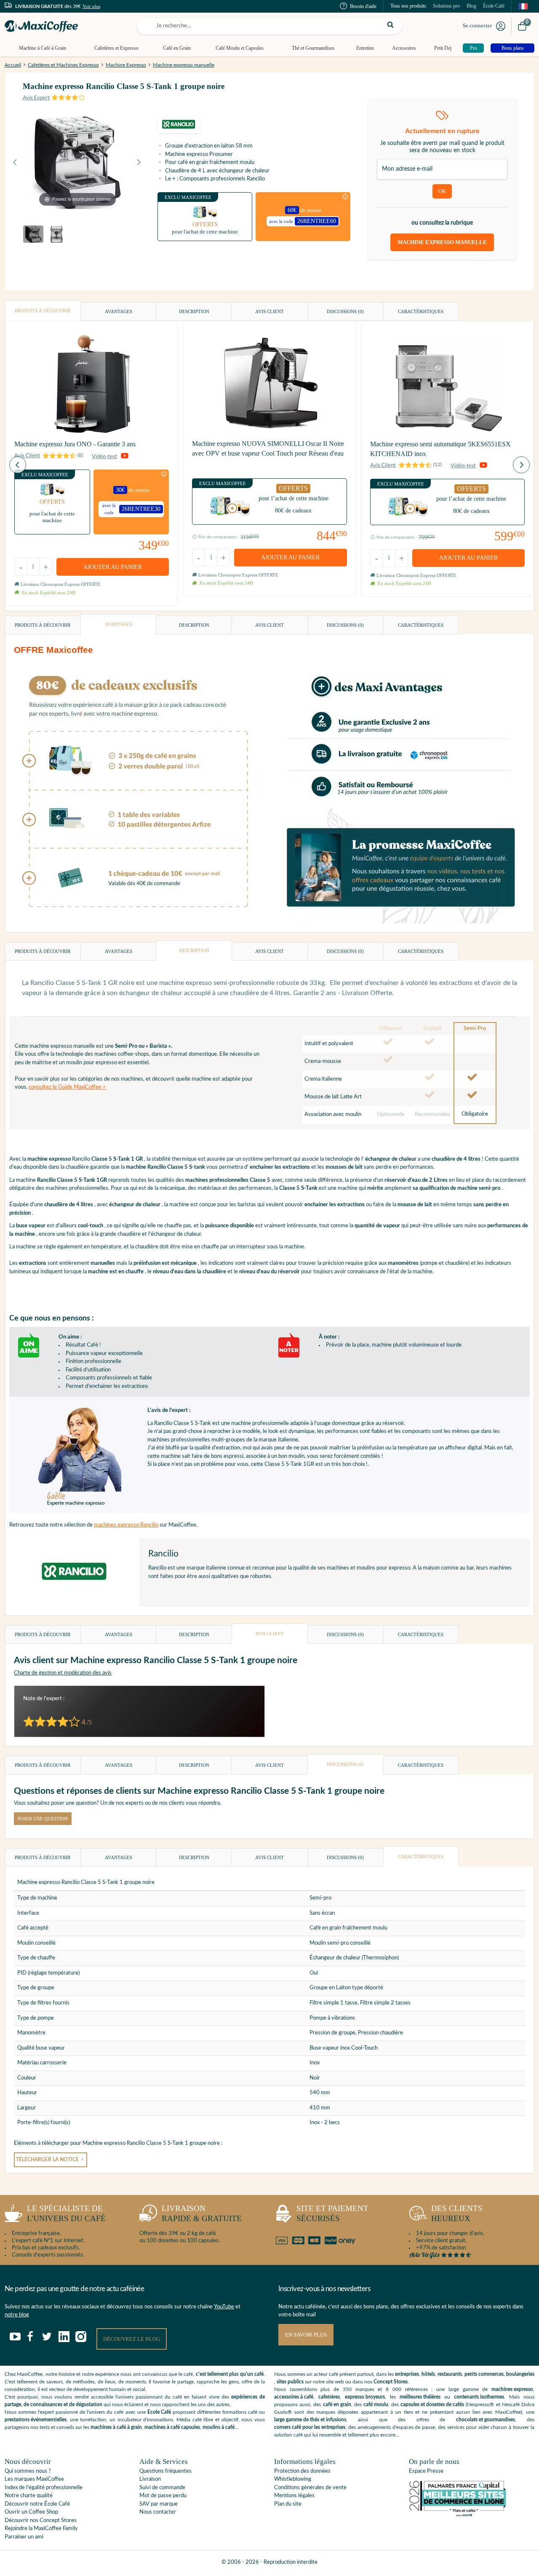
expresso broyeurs (365, 2397)
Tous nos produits (408, 6)
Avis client (269, 311)
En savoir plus (306, 2335)
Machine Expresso (126, 65)
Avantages (119, 311)
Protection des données (302, 2471)
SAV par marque (159, 2504)
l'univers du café (66, 2214)
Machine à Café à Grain (43, 48)
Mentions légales (294, 2496)
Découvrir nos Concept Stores (41, 2521)
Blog (471, 6)
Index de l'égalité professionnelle (44, 2488)
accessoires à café (294, 2397)
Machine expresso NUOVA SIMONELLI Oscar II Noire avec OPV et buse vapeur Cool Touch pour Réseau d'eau (268, 448)
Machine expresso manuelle (184, 65)
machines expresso (512, 2389)
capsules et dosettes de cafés (432, 2404)
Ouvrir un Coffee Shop (31, 2512)
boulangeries (520, 2374)
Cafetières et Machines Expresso (63, 65)
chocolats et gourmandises (486, 2420)
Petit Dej (443, 48)
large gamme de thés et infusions (310, 2420)
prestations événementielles (36, 2420)
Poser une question (43, 1819)
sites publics (290, 2382)
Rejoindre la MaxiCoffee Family (41, 2529)
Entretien (365, 48)
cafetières (329, 2397)
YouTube (224, 2307)
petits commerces (484, 2374)
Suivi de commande (162, 2488)
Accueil (13, 65)
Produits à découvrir (43, 311)
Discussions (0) (345, 311)
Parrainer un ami (24, 2537)
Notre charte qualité (29, 2496)
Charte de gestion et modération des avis (63, 1673)
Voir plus (91, 6)
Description (194, 311)
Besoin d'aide (363, 6)
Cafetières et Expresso (116, 48)
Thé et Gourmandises (313, 48)
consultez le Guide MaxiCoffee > (67, 1087)
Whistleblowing (293, 2479)
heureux (457, 2214)
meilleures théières (420, 2397)
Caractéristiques (421, 311)
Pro (474, 48)
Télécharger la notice (48, 2160)
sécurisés (332, 2214)
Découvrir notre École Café (37, 2504)
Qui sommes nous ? (28, 2471)
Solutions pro (446, 6)
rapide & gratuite (202, 2214)
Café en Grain (177, 48)
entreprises (407, 2374)
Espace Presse (426, 2471)
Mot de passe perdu (163, 2496)
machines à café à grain (116, 2427)
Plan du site (288, 2504)
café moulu (376, 2404)
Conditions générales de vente (310, 2488)
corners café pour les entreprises (310, 2427)
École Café (494, 6)
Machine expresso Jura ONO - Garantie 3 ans (75, 444)
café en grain (337, 2404)
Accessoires (404, 48)
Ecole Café (159, 2412)
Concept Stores (391, 2382)
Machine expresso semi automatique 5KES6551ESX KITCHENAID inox (440, 449)
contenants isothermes (479, 2397)
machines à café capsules (172, 2427)
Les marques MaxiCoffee (34, 2479)
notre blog (17, 2315)
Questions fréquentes (165, 2471)
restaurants (450, 2374)
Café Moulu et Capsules (240, 48)
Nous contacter (158, 2512)
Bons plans (513, 48)
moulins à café (219, 2427)
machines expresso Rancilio (126, 1525)
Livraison (150, 2479)
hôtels (428, 2374)
